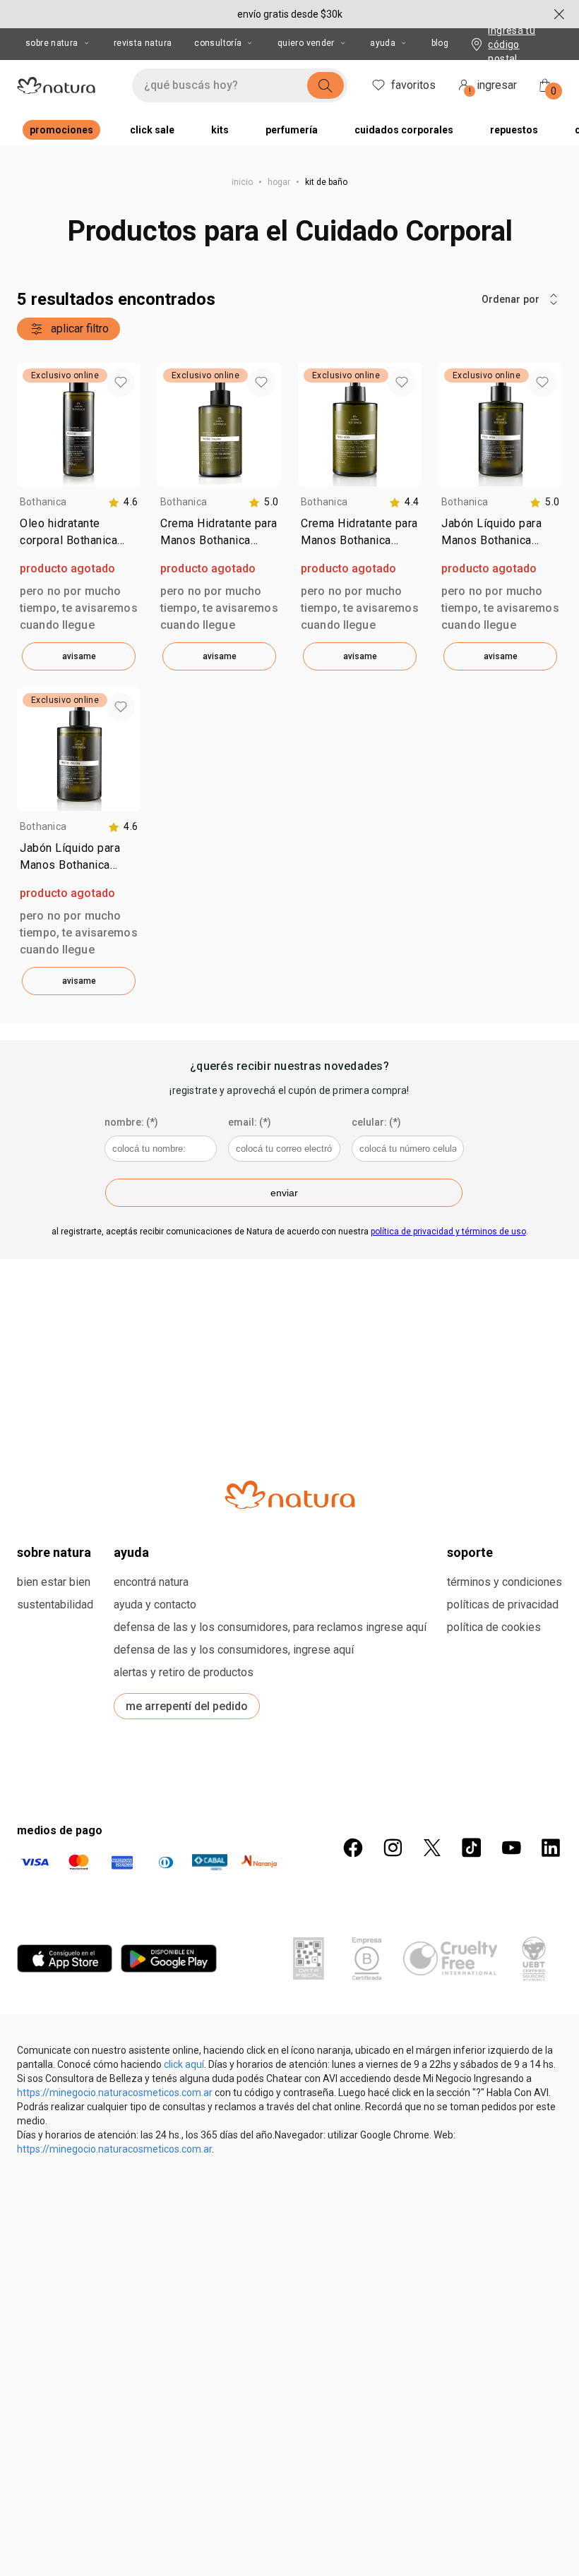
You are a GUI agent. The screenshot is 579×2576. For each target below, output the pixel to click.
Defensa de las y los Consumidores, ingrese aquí (234, 1650)
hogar (279, 182)
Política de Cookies (494, 1627)
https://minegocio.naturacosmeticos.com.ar (115, 2093)
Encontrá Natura (151, 1582)
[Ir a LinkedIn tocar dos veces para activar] (551, 1848)
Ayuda (383, 43)
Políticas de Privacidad (503, 1605)
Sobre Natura (52, 43)
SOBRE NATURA (54, 1552)
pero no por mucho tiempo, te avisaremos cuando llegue (79, 608)
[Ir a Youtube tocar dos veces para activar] (511, 1848)
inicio (242, 182)
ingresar (493, 87)
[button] (121, 383)
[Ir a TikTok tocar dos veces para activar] (472, 1848)
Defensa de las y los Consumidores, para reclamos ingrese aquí (270, 1627)
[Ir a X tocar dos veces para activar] (432, 1848)
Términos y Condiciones (505, 1582)
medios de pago (60, 1830)
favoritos (413, 85)
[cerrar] (559, 14)
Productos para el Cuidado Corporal (290, 231)
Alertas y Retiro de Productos (184, 1672)
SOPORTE (470, 1552)
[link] (79, 535)
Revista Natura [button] (143, 43)
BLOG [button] (440, 43)
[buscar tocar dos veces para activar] (326, 85)
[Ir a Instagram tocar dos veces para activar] (393, 1848)
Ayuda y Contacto (155, 1605)
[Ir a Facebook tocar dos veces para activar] (353, 1848)
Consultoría (218, 43)
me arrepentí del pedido (187, 1706)
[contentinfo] (123, 502)
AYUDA (131, 1552)
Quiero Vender (306, 43)
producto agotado (67, 568)
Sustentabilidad (55, 1605)
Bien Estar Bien (54, 1582)
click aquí (184, 2064)
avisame (79, 656)
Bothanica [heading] (43, 502)
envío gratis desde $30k (290, 14)
